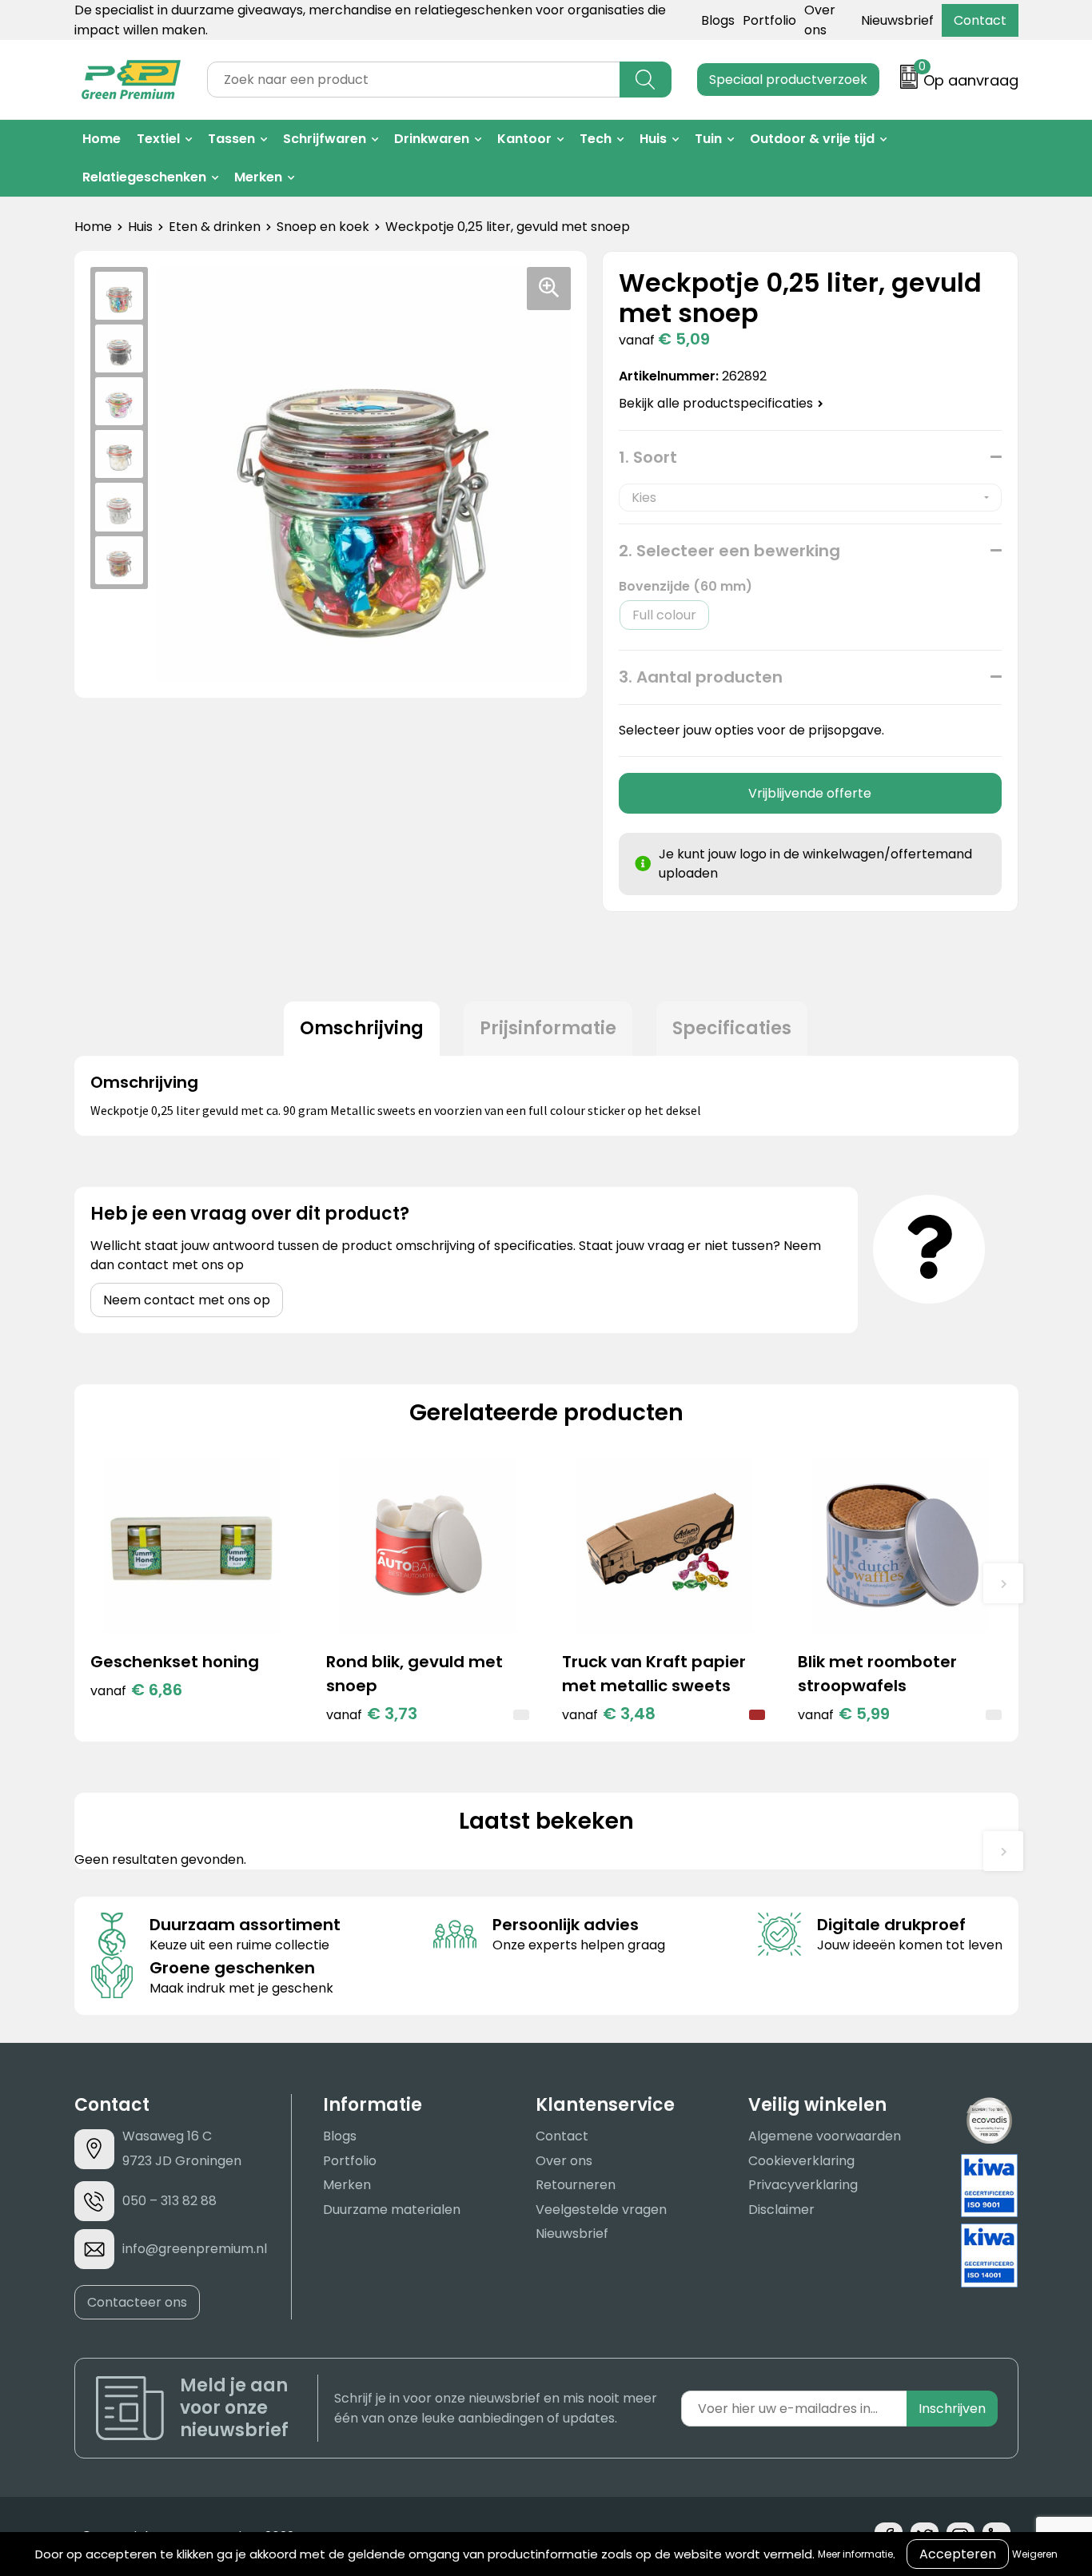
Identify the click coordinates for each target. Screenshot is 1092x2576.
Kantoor (524, 139)
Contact (980, 20)
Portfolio (769, 20)
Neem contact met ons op (187, 1300)
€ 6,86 (136, 1690)
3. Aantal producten (701, 677)
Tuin (708, 139)
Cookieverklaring (801, 2161)
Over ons (564, 2161)
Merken (258, 177)
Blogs (718, 20)
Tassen (231, 139)
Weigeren (1035, 2554)
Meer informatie (855, 2554)
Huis (653, 139)
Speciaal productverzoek (788, 80)
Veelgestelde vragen (601, 2210)
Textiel (158, 139)
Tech (596, 139)
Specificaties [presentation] (732, 1028)
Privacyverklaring (803, 2185)
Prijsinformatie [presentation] (548, 1028)
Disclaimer (781, 2210)
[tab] (362, 1029)
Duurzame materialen (392, 2210)
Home (102, 139)
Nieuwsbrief (897, 20)
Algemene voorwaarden (825, 2136)
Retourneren (576, 2185)
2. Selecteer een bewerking (729, 551)
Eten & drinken (215, 227)
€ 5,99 (844, 1714)
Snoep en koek (323, 227)
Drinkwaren (432, 139)
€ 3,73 (372, 1714)
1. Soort (648, 457)
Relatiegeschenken (144, 177)
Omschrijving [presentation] (362, 1028)
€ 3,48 (609, 1714)
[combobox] (414, 80)
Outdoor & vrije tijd (812, 139)
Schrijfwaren (325, 139)
